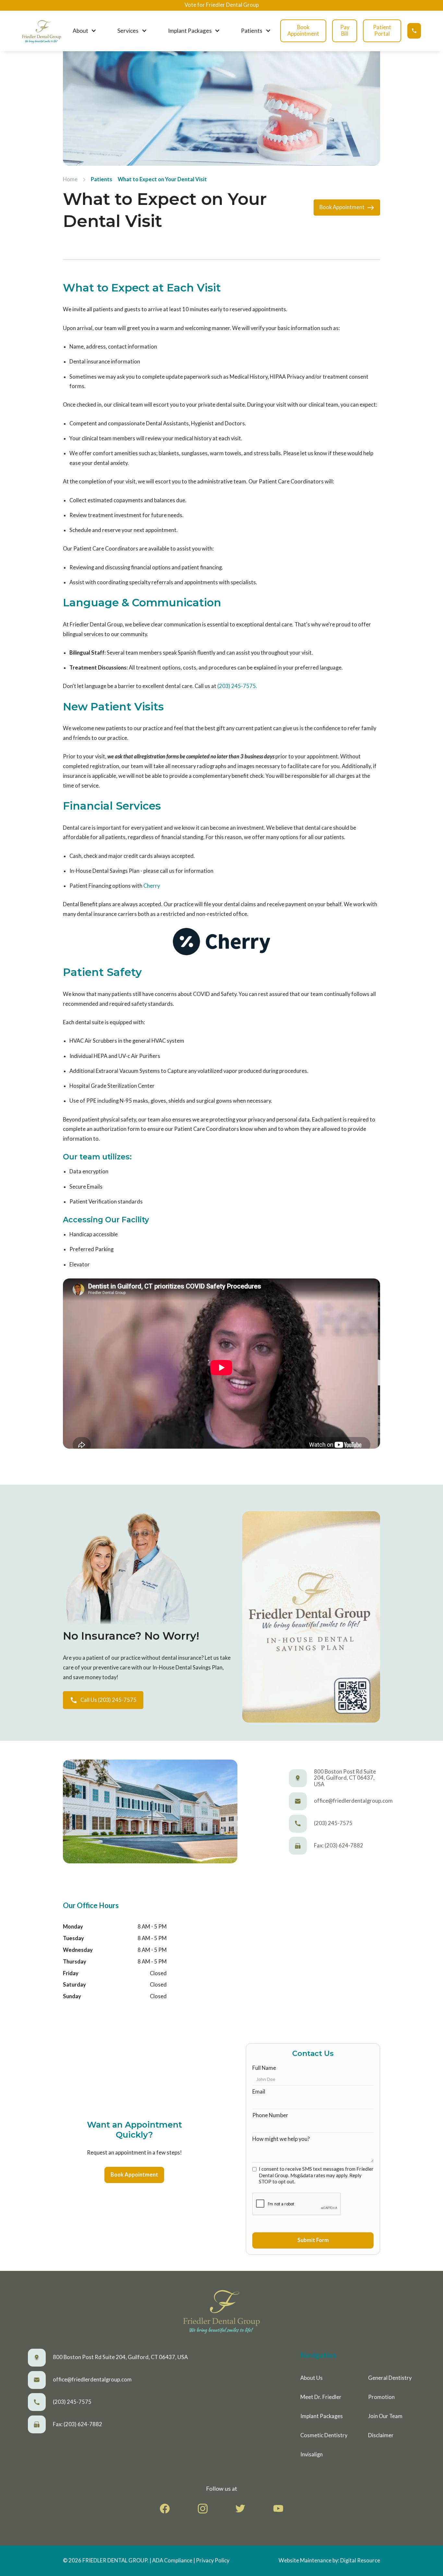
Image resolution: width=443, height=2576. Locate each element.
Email (259, 2092)
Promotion (381, 2397)
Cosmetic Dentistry (324, 2435)
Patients (252, 31)
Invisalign (311, 2454)
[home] (41, 31)
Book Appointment (303, 30)
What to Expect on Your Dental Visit (162, 179)
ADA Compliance (172, 2560)
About (80, 31)
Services (128, 31)
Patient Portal (382, 30)
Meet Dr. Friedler (321, 2397)
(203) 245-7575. (237, 686)
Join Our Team (385, 2416)
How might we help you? (281, 2139)
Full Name (264, 2068)
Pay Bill (345, 30)
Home (70, 179)
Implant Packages (190, 31)
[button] (83, 31)
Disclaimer (381, 2435)
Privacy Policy (213, 2560)
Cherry (152, 886)
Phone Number (270, 2115)
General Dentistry (390, 2378)
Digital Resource (360, 2560)
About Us (311, 2378)
